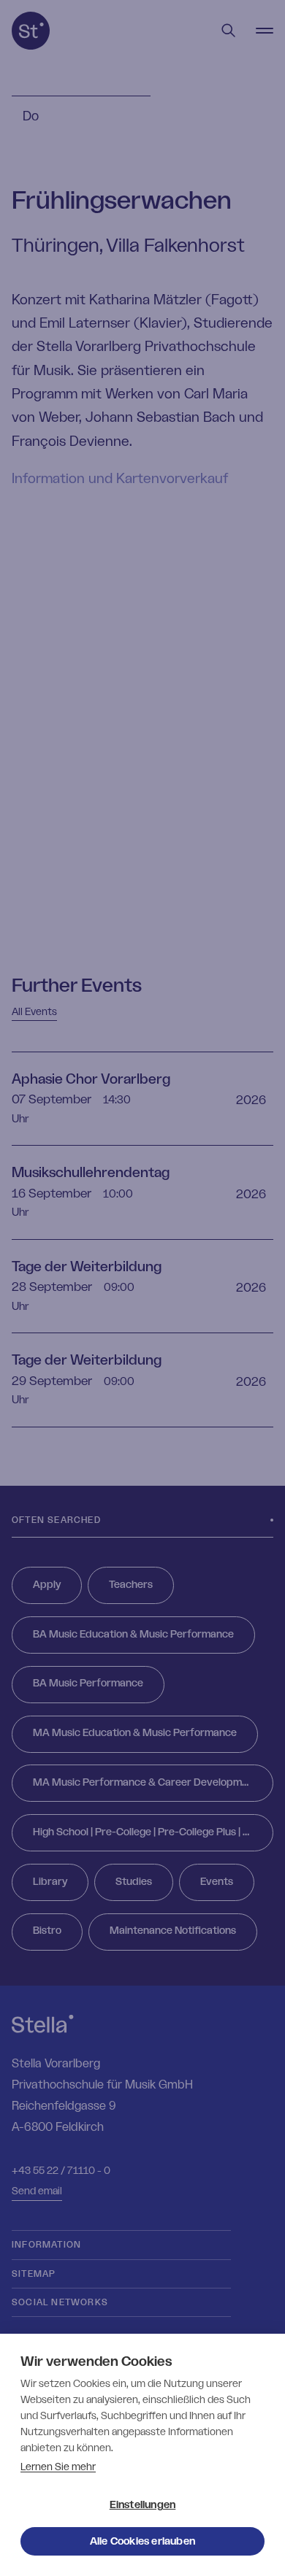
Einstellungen (143, 2505)
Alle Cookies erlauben (142, 2542)
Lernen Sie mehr (58, 2467)
